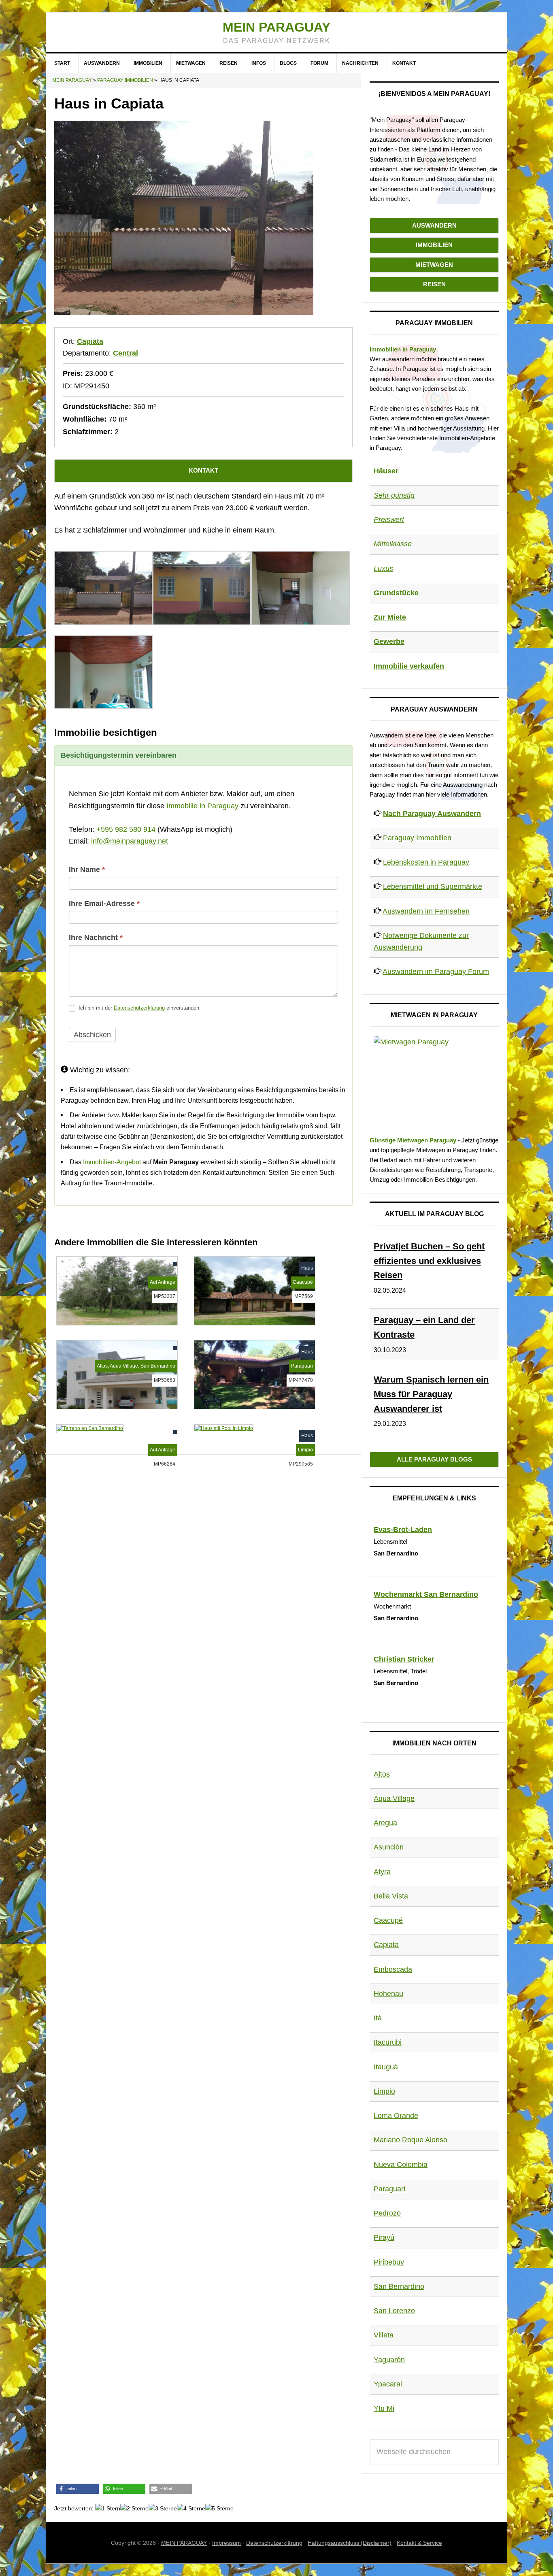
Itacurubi (388, 2042)
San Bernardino (399, 2286)
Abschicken (92, 1035)
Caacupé (388, 1920)
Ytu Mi (384, 2408)
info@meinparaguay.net (130, 841)
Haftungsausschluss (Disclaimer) (350, 2543)
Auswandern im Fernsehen (426, 911)
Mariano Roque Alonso (410, 2140)
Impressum (227, 2543)
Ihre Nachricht (96, 938)
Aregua (385, 1823)
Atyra (382, 1872)
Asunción (389, 1847)
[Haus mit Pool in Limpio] (224, 1428)
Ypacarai (388, 2384)
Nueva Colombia (401, 2165)
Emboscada (393, 1969)
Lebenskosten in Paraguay (426, 862)
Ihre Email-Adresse (104, 903)
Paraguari (389, 2189)
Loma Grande (396, 2116)
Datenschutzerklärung (139, 1008)
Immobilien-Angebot (112, 1162)
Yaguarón (389, 2360)
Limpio (384, 2091)
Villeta (384, 2335)
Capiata (90, 341)
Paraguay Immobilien (125, 80)
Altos (382, 1774)
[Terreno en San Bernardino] (90, 1428)
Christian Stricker (404, 1659)
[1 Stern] (108, 2509)
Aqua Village (394, 1798)
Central (125, 353)
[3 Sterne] (163, 2509)
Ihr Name (87, 869)
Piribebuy (389, 2262)
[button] (78, 2489)
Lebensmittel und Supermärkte (433, 886)
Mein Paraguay (276, 27)
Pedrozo (387, 2213)
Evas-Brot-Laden (403, 1530)
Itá (378, 2018)
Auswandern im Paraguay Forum (436, 972)
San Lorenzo (394, 2311)
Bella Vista (391, 1896)
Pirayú (384, 2237)
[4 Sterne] (191, 2509)
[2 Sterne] (134, 2509)
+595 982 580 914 (126, 829)
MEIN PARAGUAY (184, 2543)
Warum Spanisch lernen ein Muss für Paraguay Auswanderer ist (431, 1394)
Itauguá (386, 2067)
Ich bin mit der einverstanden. (139, 1008)
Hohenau (388, 1994)
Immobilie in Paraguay (202, 806)
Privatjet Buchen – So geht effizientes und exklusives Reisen (429, 1261)
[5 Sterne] (219, 2509)
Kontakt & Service (419, 2543)
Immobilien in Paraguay (403, 349)
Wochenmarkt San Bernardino (426, 1594)
